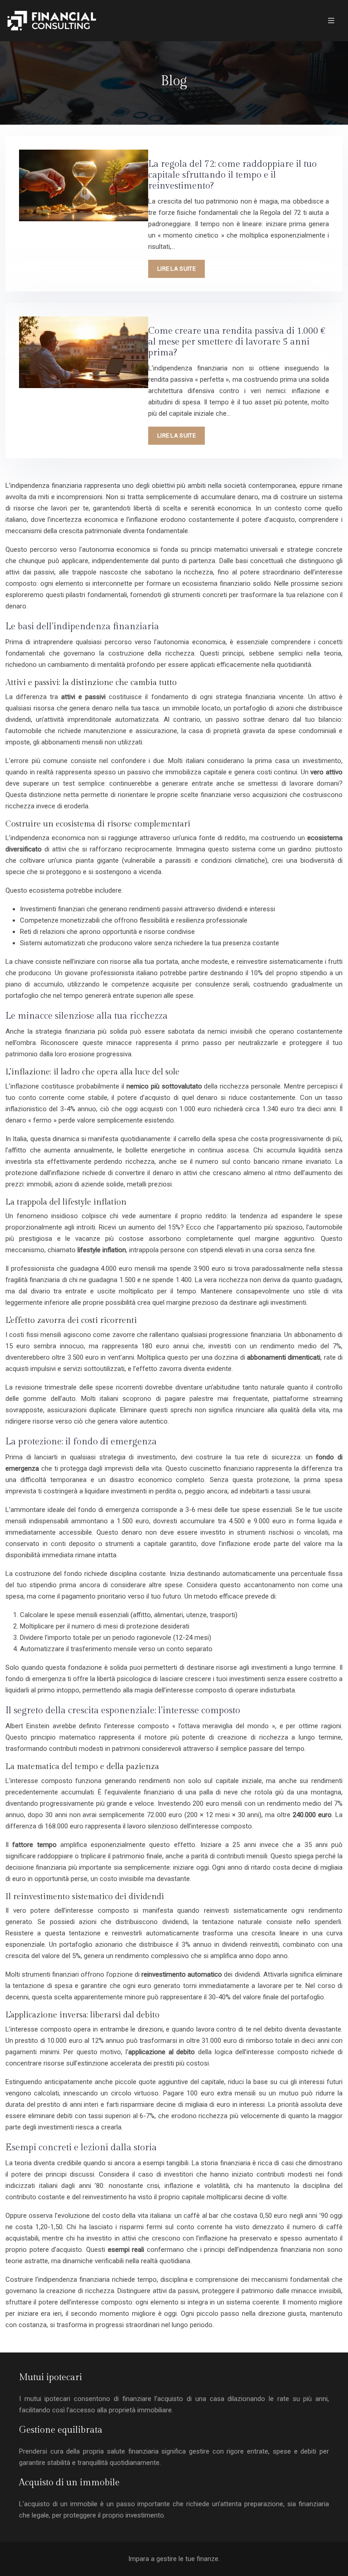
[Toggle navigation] (331, 21)
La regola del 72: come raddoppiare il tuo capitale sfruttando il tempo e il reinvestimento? (232, 175)
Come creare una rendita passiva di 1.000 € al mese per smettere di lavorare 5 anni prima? (237, 342)
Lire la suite (176, 269)
